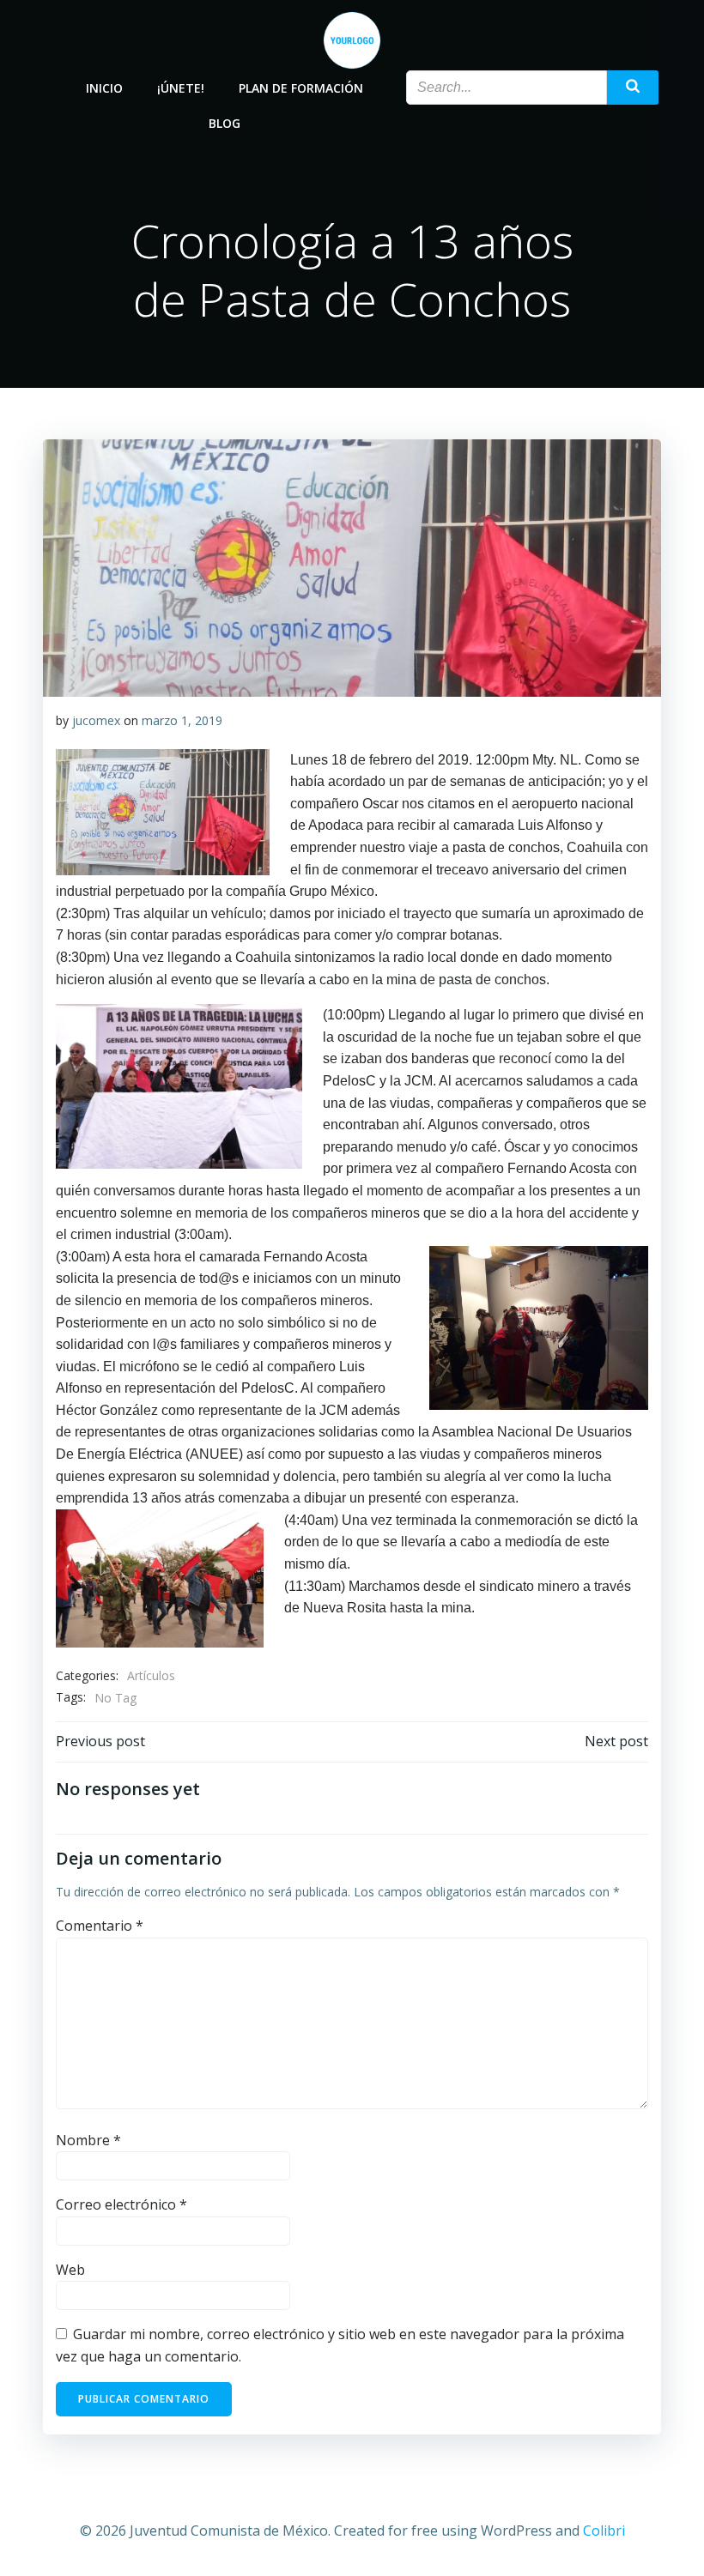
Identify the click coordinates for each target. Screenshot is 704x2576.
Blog (225, 123)
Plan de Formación (301, 88)
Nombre (88, 2140)
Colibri (604, 2531)
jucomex (96, 720)
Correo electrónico (121, 2204)
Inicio (104, 88)
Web (70, 2270)
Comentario (100, 1926)
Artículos (151, 1675)
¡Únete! (181, 88)
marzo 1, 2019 (182, 720)
